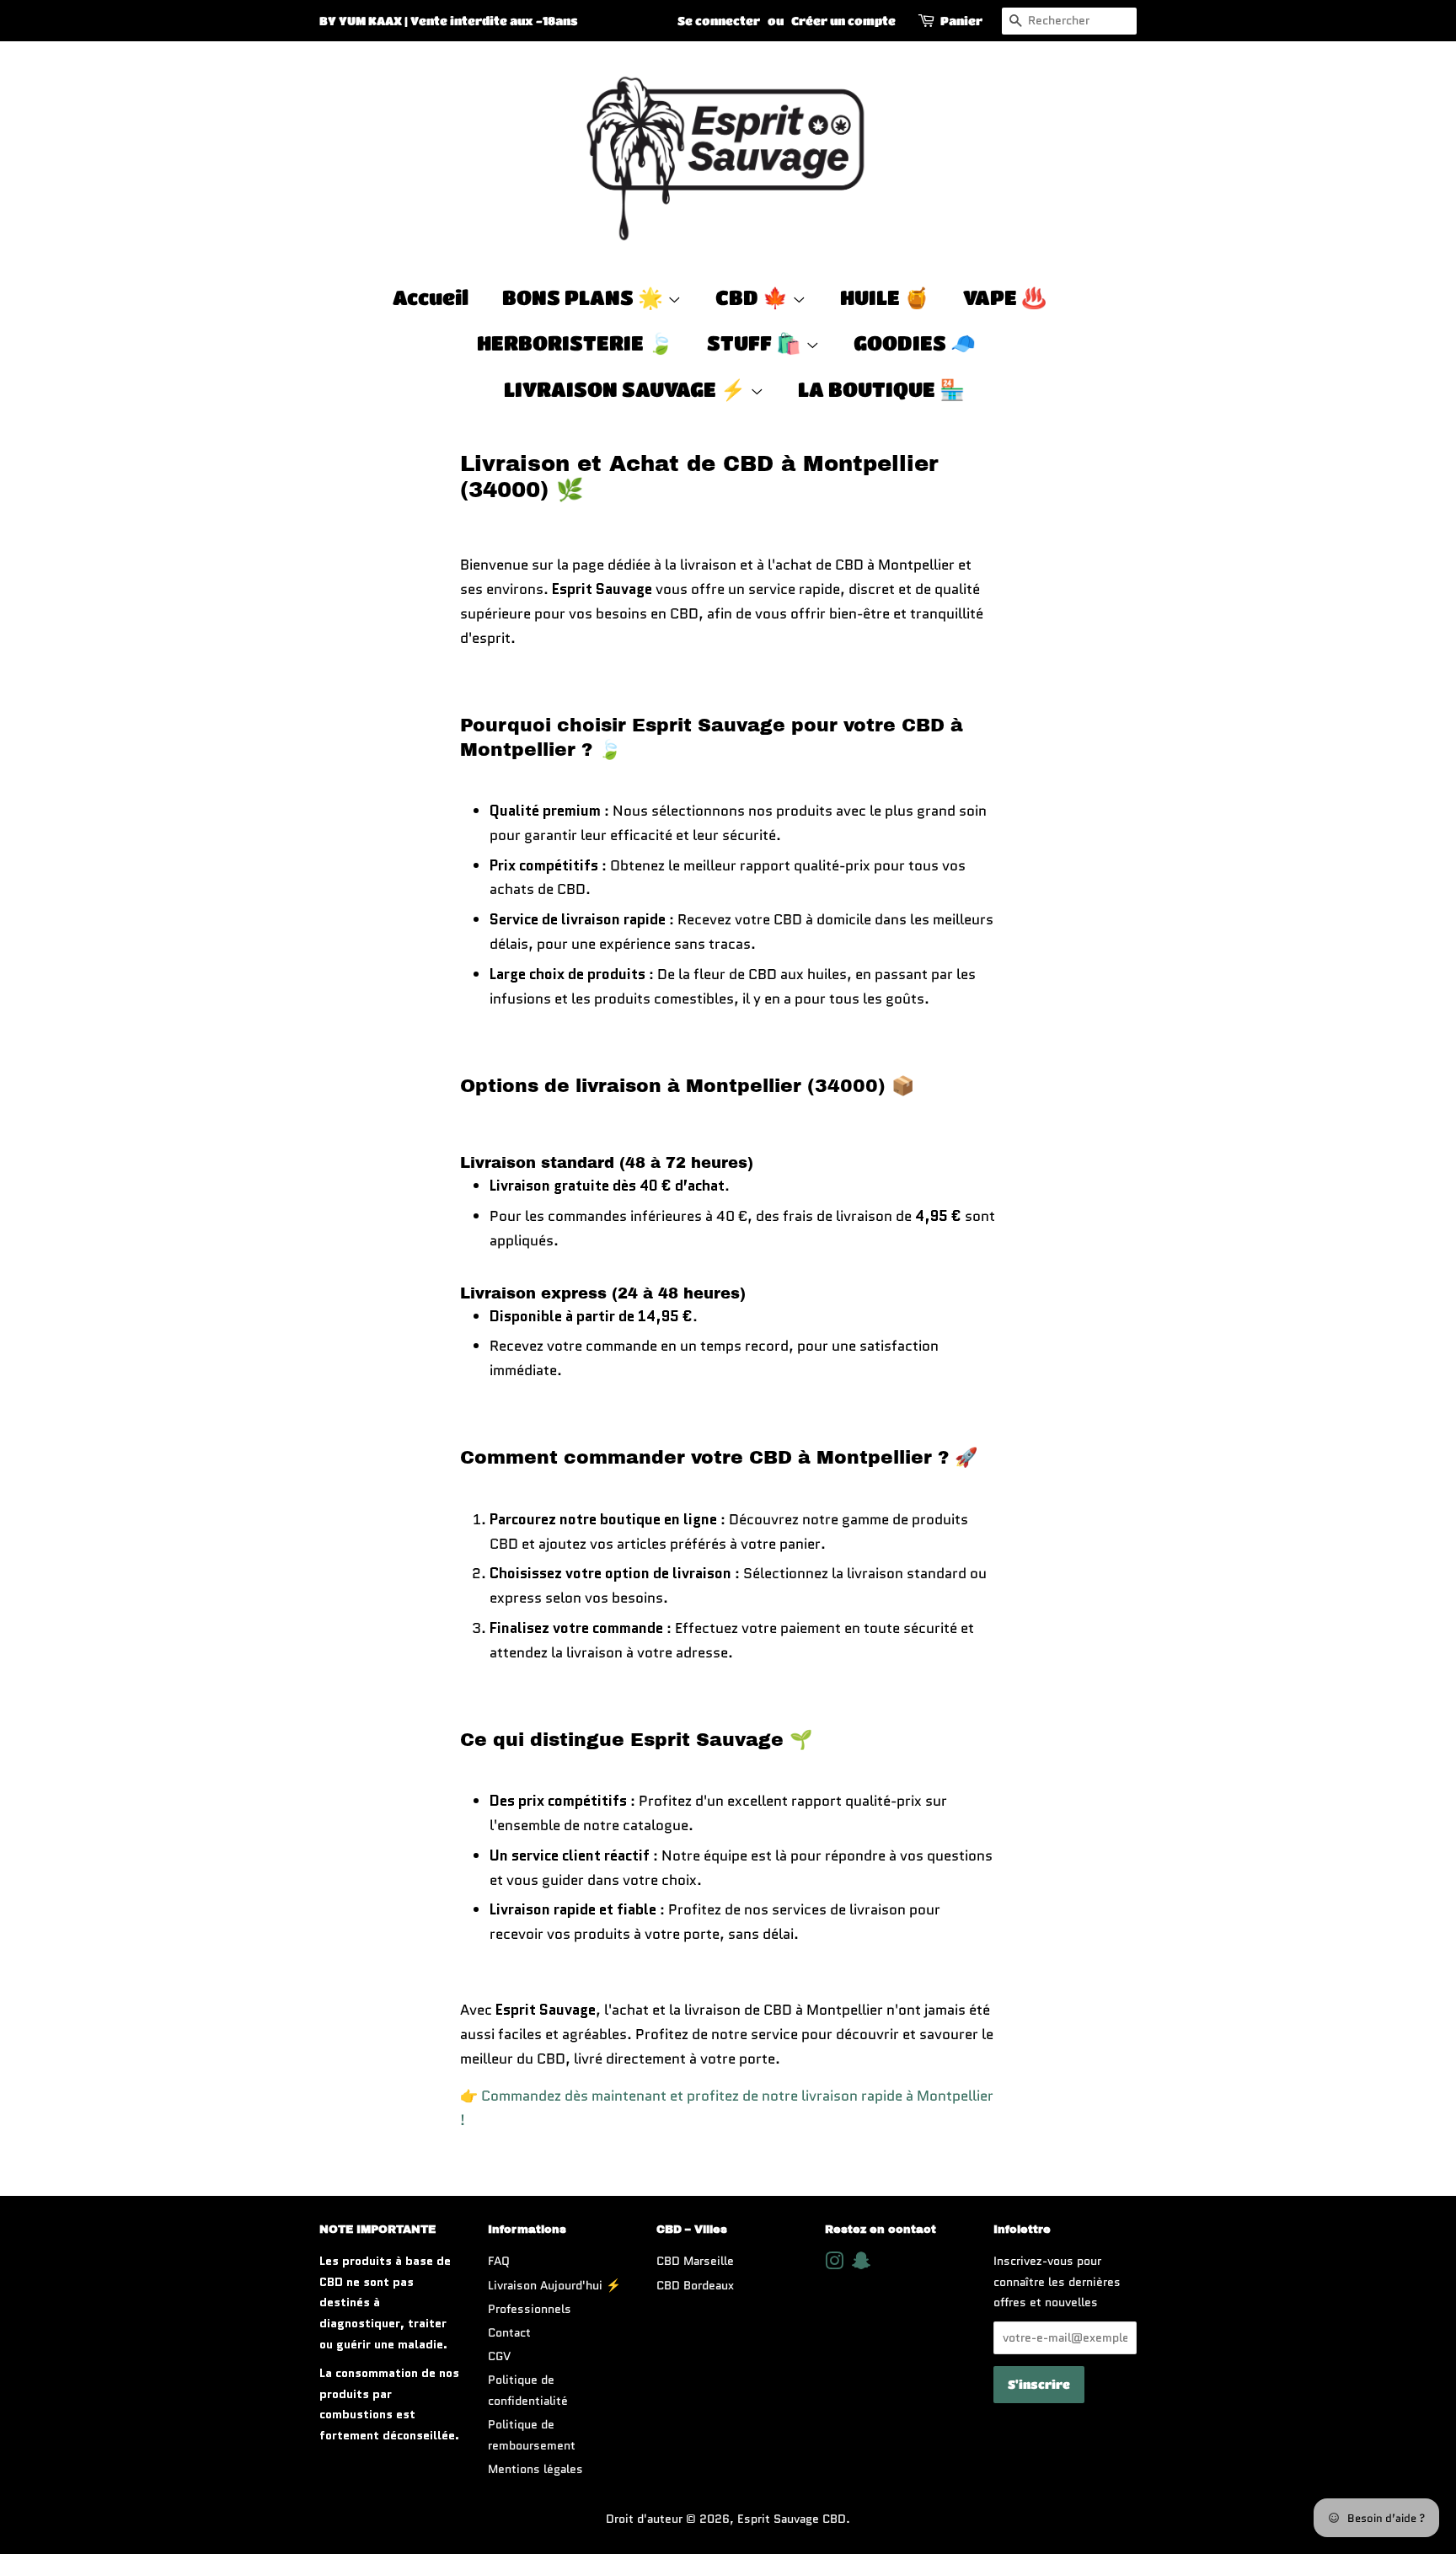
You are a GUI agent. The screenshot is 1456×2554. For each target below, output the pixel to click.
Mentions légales (535, 2469)
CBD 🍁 (754, 297)
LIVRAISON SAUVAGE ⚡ (627, 389)
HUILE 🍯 (885, 297)
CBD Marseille (695, 2261)
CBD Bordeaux (695, 2285)
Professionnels (530, 2309)
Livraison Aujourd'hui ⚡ (554, 2285)
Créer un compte (843, 20)
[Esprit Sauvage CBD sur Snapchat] (861, 2264)
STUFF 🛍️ (756, 343)
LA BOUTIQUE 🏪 (881, 389)
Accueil (431, 297)
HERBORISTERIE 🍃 (575, 343)
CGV (499, 2356)
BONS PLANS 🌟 (585, 297)
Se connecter (719, 20)
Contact (509, 2332)
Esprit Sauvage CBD (792, 2519)
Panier (961, 20)
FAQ (499, 2261)
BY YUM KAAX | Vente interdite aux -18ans (449, 20)
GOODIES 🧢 (915, 343)
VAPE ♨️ (1005, 297)
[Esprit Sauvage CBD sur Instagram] (834, 2264)
